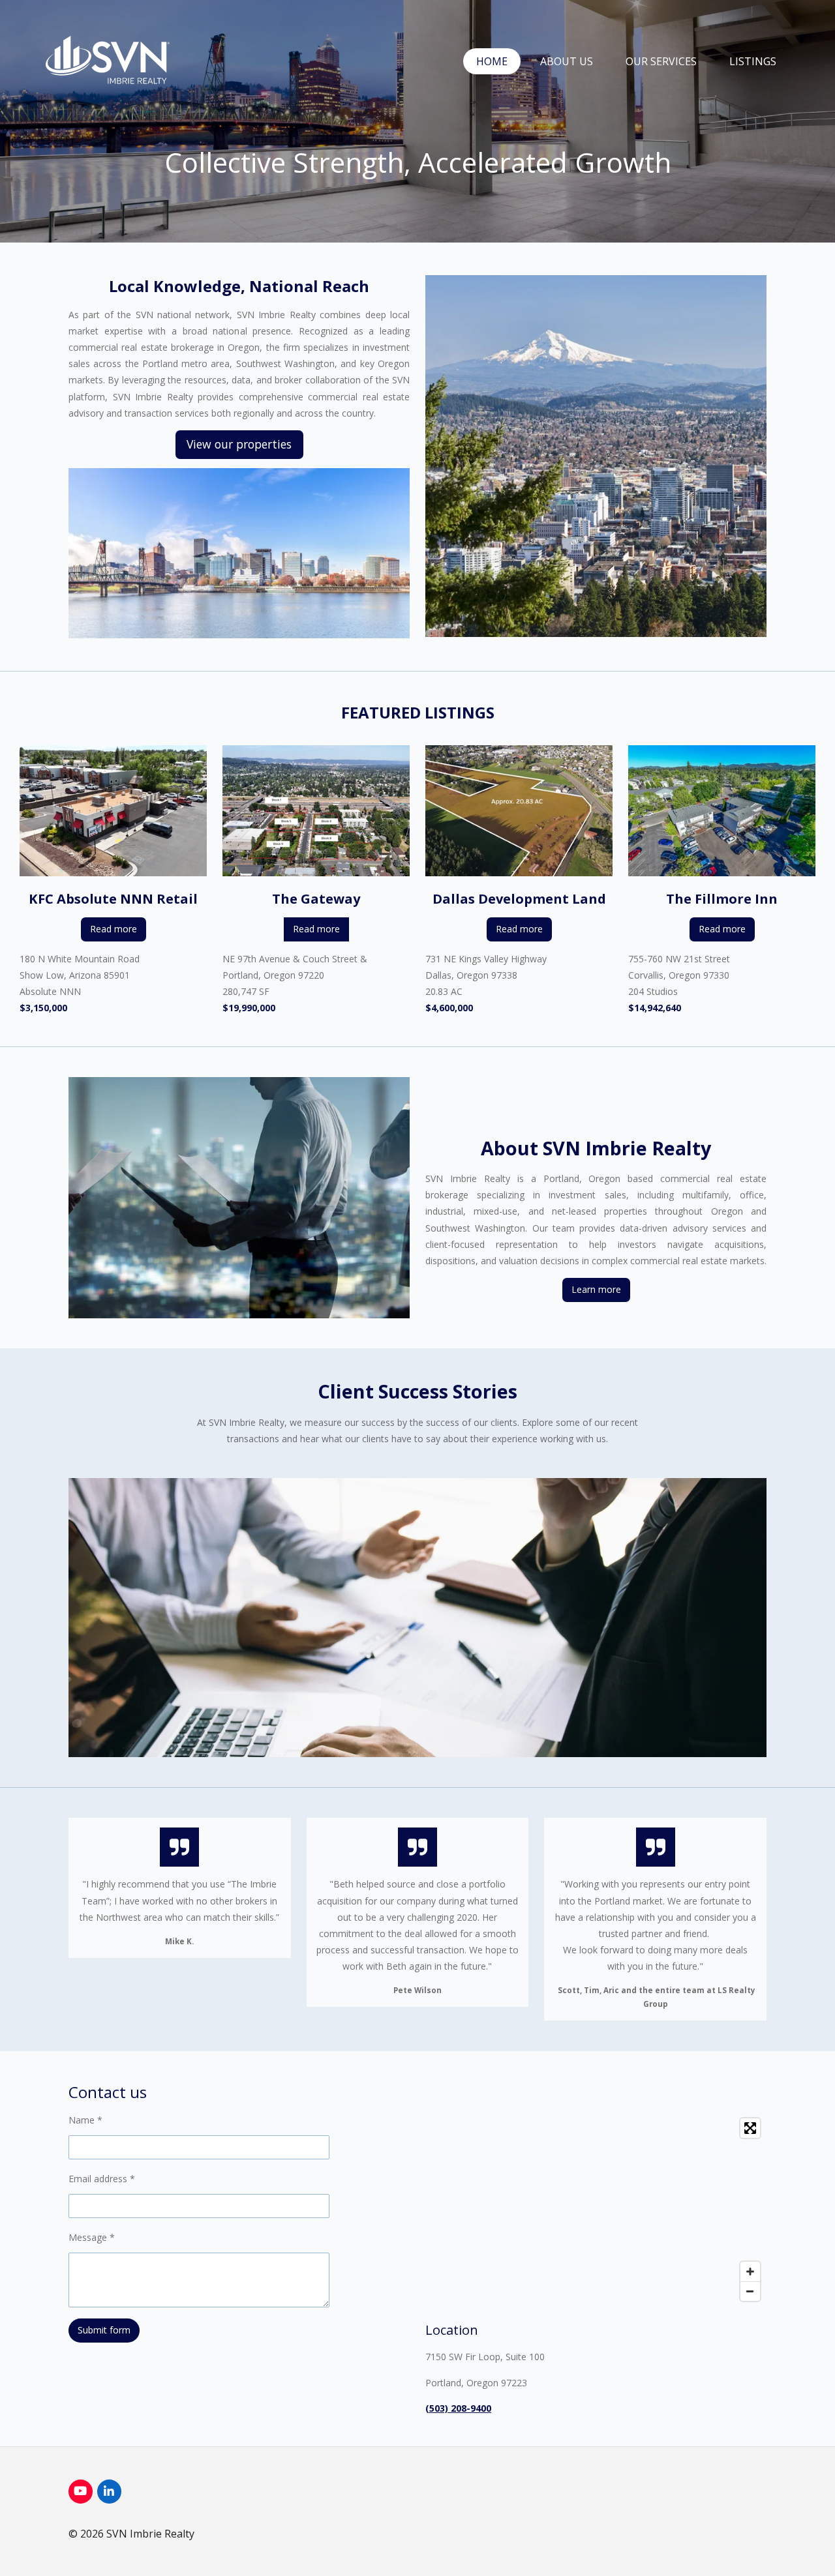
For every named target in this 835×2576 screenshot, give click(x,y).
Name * (85, 2120)
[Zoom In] (750, 2272)
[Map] (596, 2210)
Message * (92, 2237)
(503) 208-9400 (458, 2408)
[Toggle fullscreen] (750, 2128)
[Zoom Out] (750, 2291)
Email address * (102, 2179)
